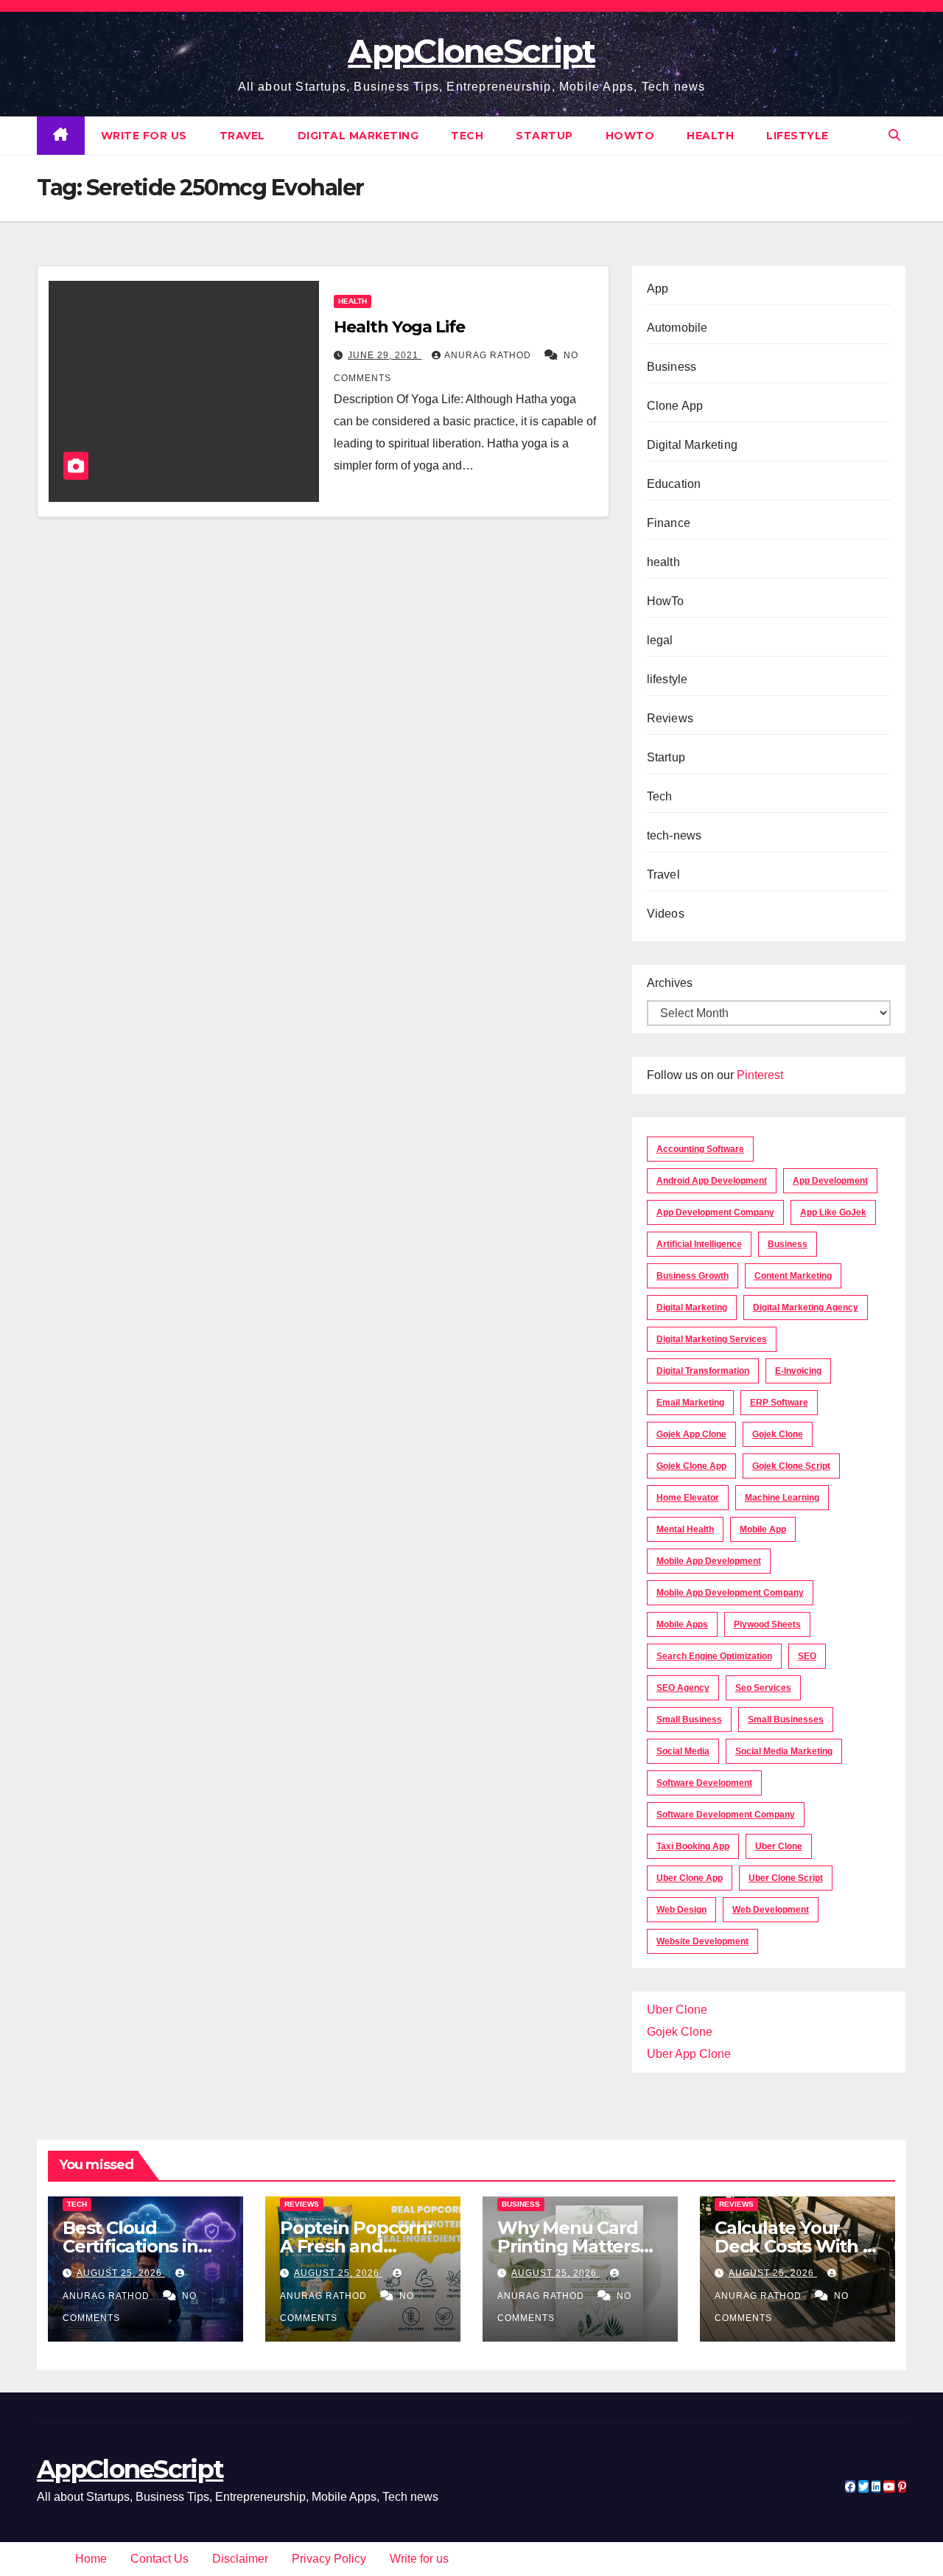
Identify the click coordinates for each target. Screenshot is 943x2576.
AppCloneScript (471, 51)
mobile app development (709, 1561)
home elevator (688, 1498)
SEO (807, 1656)
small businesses (786, 1720)
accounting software (700, 1149)
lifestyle (797, 136)
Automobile (677, 328)
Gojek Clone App (691, 1466)
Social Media (683, 1751)
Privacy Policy (329, 2559)
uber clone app (690, 1878)
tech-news (674, 835)
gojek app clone (691, 1434)
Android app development (712, 1181)
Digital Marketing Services (712, 1339)
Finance (669, 523)
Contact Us (159, 2559)
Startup (544, 136)
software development (704, 1783)
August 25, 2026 (121, 2273)
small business (689, 1720)
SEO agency (683, 1688)
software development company (726, 1815)
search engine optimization (714, 1656)
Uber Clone (677, 2010)
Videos (666, 914)
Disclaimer (240, 2559)
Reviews (670, 718)
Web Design (681, 1910)
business (788, 1244)
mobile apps (682, 1624)
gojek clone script (791, 1466)
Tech (467, 136)
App (658, 289)
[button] (894, 135)
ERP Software (779, 1403)
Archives (670, 983)
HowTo (630, 136)
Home (91, 2559)
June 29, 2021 (385, 355)
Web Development (771, 1910)
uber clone (779, 1846)
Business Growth (693, 1276)
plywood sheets (767, 1624)
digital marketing (692, 1308)
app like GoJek (833, 1212)
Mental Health (685, 1529)
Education (674, 484)
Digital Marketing (358, 136)
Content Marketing (793, 1276)
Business (672, 367)
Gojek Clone (778, 1434)
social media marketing (784, 1751)
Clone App (675, 406)
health (710, 136)
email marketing (690, 1403)
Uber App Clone (689, 2054)
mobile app (763, 1529)
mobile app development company (730, 1593)
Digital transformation (703, 1371)
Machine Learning (782, 1498)
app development (830, 1181)
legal (660, 640)
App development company (715, 1212)
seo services (763, 1688)
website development (702, 1941)
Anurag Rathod (489, 355)
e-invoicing (798, 1371)
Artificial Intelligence (699, 1244)
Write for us (144, 136)
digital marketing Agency (806, 1308)
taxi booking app (693, 1846)
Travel (242, 136)
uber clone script (786, 1878)
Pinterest (760, 1075)
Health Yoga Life (399, 327)
